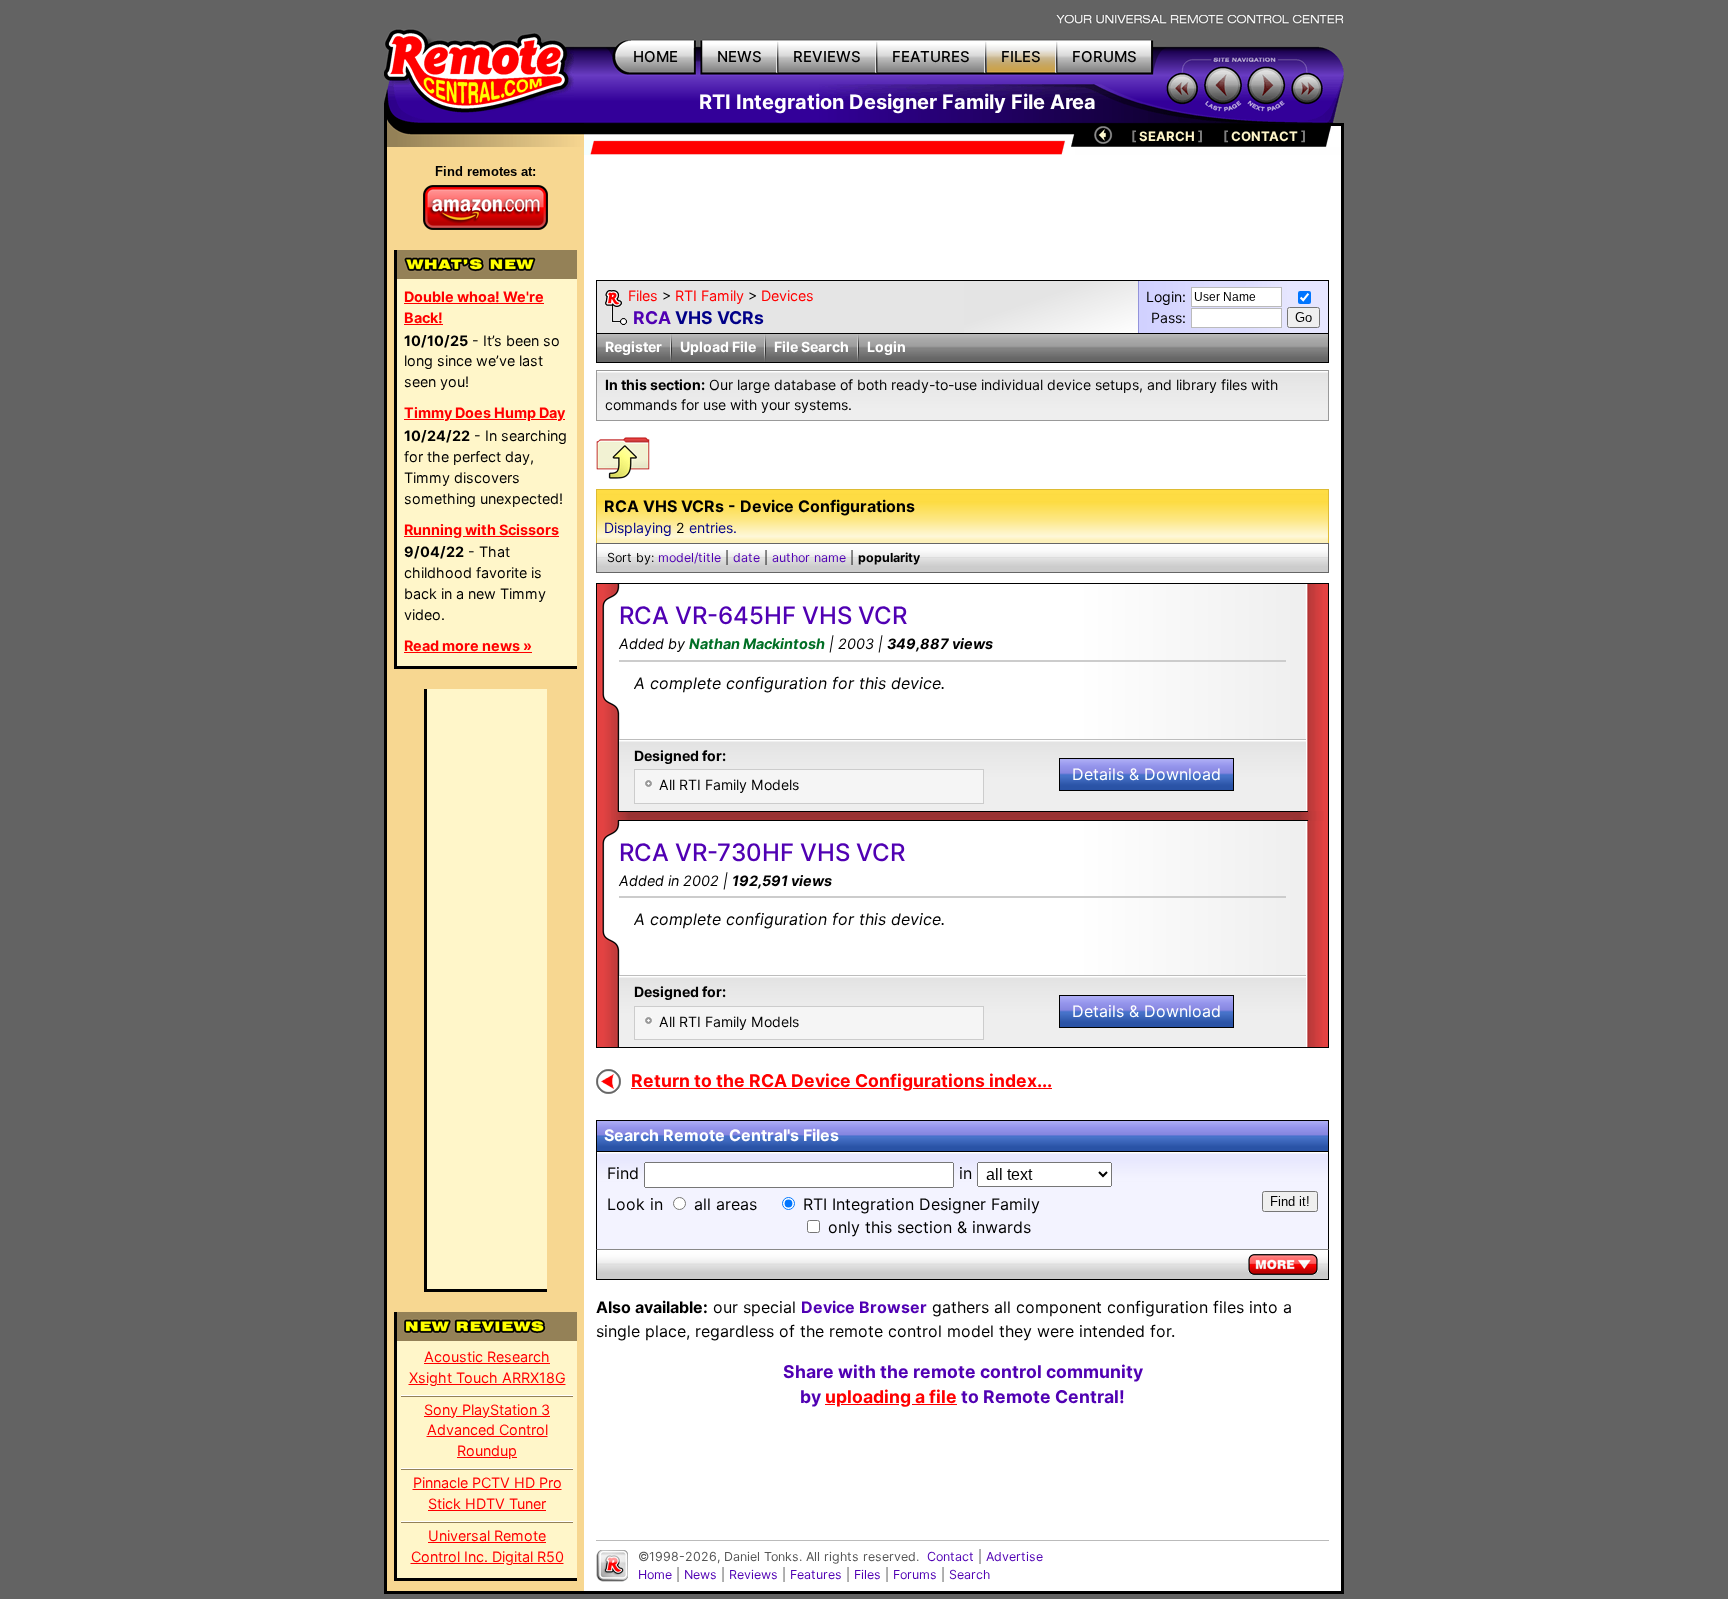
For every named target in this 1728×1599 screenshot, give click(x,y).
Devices (787, 295)
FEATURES (931, 56)
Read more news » (468, 645)
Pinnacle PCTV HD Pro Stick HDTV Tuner (487, 1493)
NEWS (739, 56)
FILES (1021, 56)
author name (809, 557)
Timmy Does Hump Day (484, 412)
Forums (915, 1574)
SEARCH (1167, 136)
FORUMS (1104, 56)
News (700, 1574)
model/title (689, 557)
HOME (655, 56)
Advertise (1014, 1556)
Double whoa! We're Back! (474, 307)
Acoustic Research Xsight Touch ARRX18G (487, 1367)
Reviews (753, 1574)
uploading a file (891, 1396)
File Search (811, 346)
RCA (652, 317)
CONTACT (1264, 136)
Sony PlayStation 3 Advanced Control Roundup (487, 1430)
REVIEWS (827, 56)
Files (643, 295)
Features (816, 1574)
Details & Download (1146, 774)
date (746, 557)
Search (969, 1574)
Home (655, 1574)
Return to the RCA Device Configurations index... (841, 1080)
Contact (950, 1556)
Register (633, 346)
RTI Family (709, 295)
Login (886, 346)
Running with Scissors (481, 529)
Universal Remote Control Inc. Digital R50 (487, 1546)
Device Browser (864, 1307)
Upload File (718, 346)
